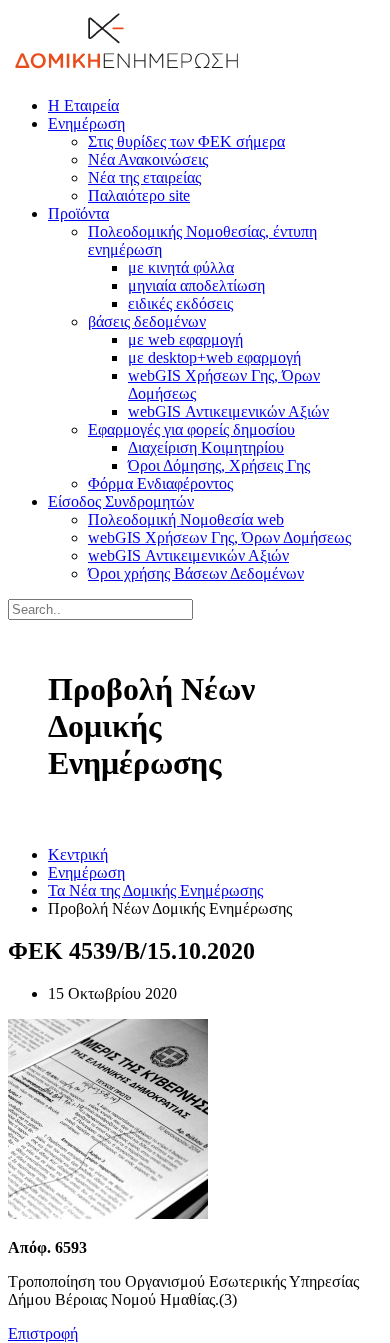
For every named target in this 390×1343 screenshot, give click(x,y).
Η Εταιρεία (83, 105)
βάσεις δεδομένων (147, 321)
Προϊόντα (78, 213)
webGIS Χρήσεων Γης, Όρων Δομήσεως (219, 537)
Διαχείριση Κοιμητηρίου (206, 447)
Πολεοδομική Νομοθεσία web (186, 519)
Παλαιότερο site (139, 195)
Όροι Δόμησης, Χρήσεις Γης (219, 465)
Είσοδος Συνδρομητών (121, 501)
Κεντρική (78, 854)
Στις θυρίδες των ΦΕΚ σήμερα (186, 141)
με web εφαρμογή (185, 339)
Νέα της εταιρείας (144, 177)
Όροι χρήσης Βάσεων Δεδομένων (196, 573)
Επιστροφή (43, 1333)
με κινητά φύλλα (181, 267)
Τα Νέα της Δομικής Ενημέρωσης (155, 890)
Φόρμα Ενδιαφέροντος (160, 483)
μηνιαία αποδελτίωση (196, 285)
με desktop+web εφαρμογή (214, 357)
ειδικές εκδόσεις (180, 303)
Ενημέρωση (86, 123)
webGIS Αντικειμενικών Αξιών (228, 411)
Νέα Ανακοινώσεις (148, 159)
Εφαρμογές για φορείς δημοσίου (191, 429)
